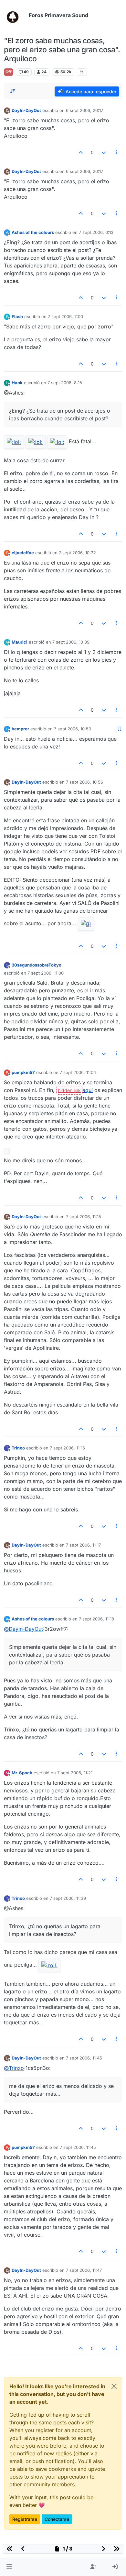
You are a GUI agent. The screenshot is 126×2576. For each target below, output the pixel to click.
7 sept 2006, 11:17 (83, 1545)
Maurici (20, 642)
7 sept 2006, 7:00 (65, 316)
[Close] (114, 2386)
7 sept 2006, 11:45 (84, 2058)
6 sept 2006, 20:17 (84, 110)
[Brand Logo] (15, 15)
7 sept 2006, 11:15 (84, 1217)
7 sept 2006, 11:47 (84, 2270)
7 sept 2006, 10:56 (84, 782)
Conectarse (57, 2519)
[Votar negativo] (104, 152)
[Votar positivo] (81, 152)
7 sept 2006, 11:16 (67, 1448)
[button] (9, 2567)
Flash (17, 316)
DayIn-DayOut (26, 110)
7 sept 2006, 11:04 (78, 1072)
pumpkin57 (23, 1072)
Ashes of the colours (33, 232)
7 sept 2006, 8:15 (65, 383)
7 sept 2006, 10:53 (73, 729)
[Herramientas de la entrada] (117, 152)
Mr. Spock (22, 1773)
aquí (88, 1090)
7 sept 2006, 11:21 (75, 1773)
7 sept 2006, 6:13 (96, 232)
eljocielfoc (23, 553)
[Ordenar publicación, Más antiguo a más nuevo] (13, 91)
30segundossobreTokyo (37, 965)
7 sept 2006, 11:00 (46, 973)
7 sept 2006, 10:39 (71, 642)
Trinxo (18, 1448)
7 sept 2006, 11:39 (68, 1898)
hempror (20, 729)
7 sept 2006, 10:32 (77, 553)
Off (9, 72)
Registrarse (25, 2519)
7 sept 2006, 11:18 (96, 1619)
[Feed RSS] (82, 72)
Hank (17, 383)
